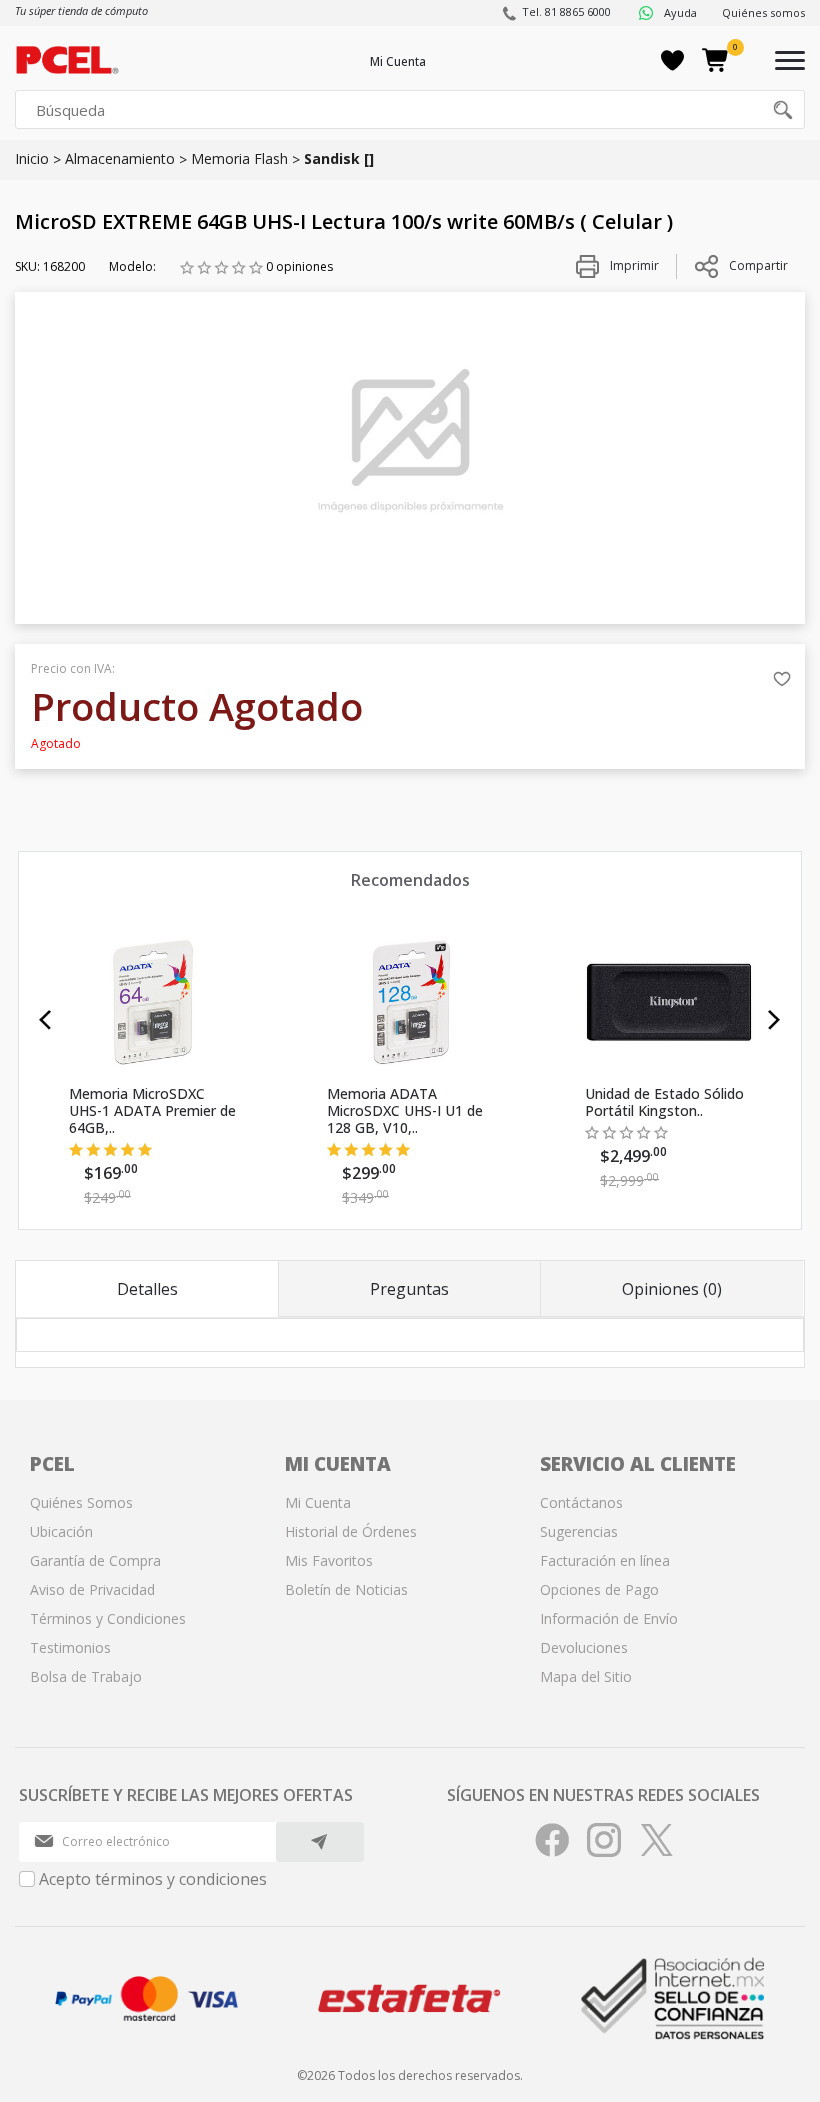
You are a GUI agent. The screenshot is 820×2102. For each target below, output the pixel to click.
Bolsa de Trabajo (86, 1676)
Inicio (32, 158)
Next (774, 1020)
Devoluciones (584, 1647)
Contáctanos (581, 1502)
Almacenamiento (120, 158)
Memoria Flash (239, 158)
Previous (45, 1020)
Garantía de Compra (95, 1560)
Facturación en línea (605, 1560)
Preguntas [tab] (409, 1289)
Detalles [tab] (147, 1289)
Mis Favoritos (329, 1560)
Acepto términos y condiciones (153, 1879)
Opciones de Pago (599, 1589)
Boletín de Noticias (346, 1589)
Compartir (758, 265)
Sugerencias (579, 1531)
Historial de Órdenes (351, 1531)
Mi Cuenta (398, 61)
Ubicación (61, 1531)
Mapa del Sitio (586, 1676)
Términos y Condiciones (108, 1618)
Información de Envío (609, 1618)
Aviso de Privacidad (92, 1589)
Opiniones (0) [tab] (672, 1289)
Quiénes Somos (81, 1502)
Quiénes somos (763, 12)
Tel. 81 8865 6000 (566, 11)
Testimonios (70, 1647)
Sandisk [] (339, 158)
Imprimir (633, 265)
